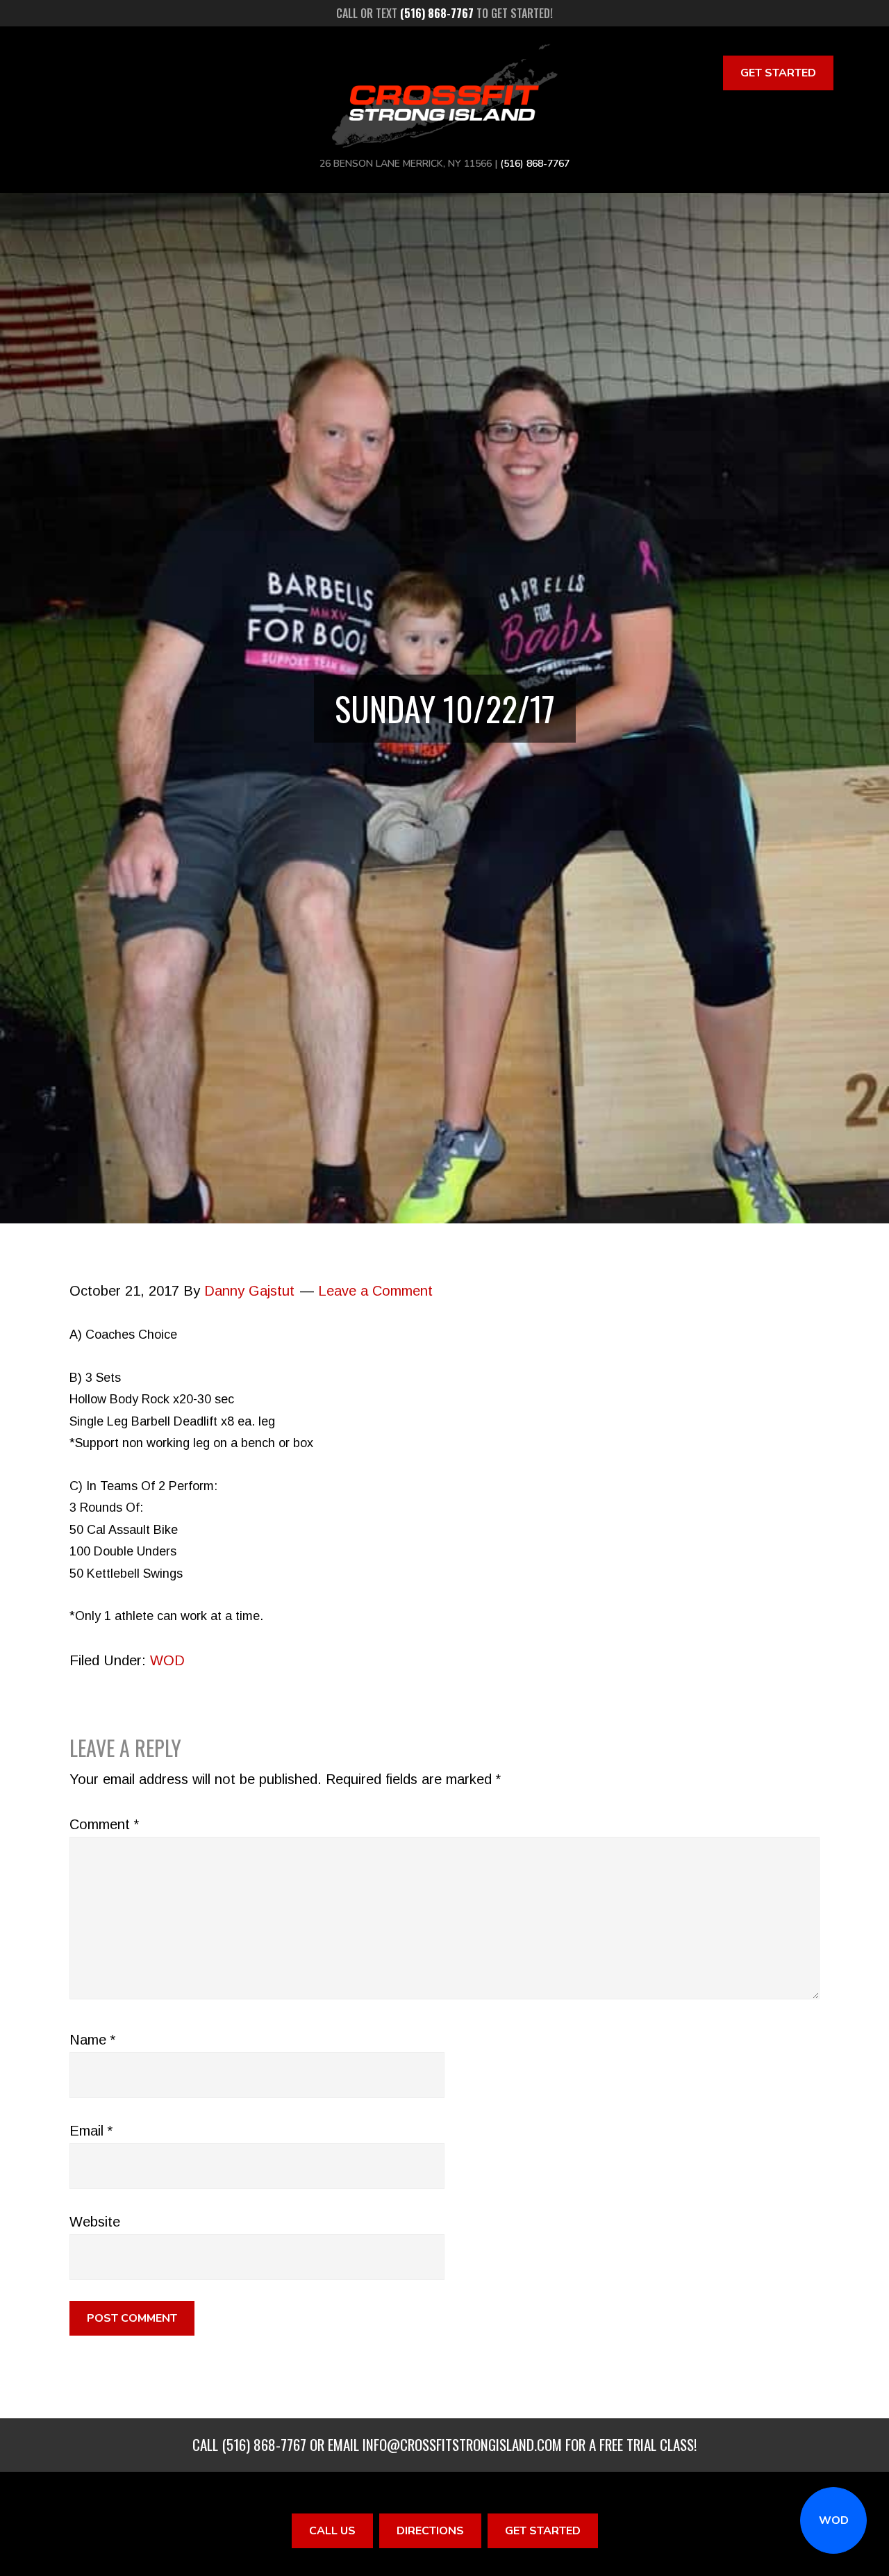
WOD (834, 2520)
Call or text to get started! (444, 13)
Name (92, 2040)
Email (91, 2131)
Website (95, 2222)
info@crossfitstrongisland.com (462, 2444)
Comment (104, 1824)
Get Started (778, 73)
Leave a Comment (375, 1291)
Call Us (332, 2531)
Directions (430, 2531)
